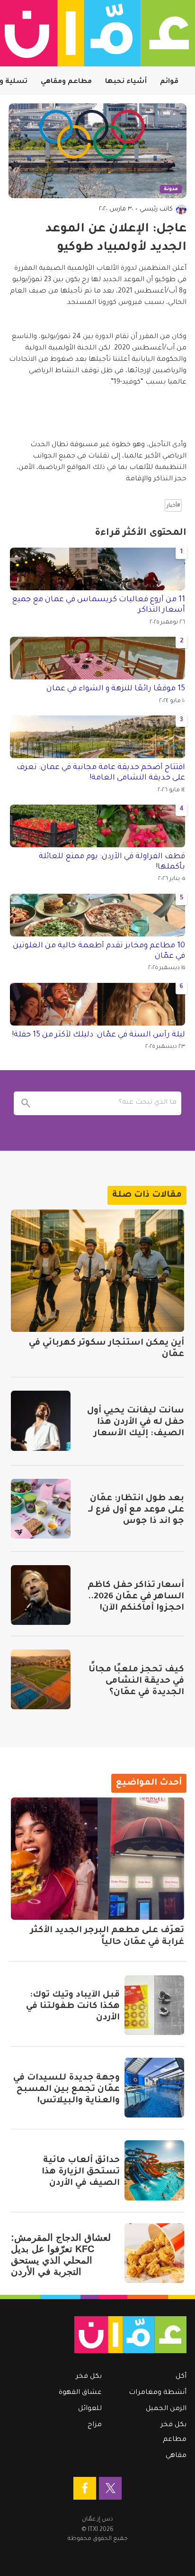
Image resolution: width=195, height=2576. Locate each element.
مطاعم (175, 2440)
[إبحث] (26, 1103)
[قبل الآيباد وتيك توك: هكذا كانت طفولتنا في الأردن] (154, 2005)
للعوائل (90, 2409)
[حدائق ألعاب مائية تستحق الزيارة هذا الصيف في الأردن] (154, 2170)
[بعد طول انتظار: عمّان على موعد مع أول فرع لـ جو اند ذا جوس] (41, 1509)
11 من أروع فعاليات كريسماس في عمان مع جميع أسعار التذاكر (98, 605)
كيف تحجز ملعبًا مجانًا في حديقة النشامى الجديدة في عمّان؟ (136, 1681)
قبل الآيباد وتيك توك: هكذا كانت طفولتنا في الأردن (73, 2007)
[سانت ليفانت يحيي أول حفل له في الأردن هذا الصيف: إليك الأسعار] (41, 1421)
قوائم (169, 82)
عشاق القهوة (80, 2393)
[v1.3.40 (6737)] (102, 2335)
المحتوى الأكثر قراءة (141, 533)
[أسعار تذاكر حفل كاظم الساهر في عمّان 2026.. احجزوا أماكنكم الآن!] (41, 1595)
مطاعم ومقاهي (66, 82)
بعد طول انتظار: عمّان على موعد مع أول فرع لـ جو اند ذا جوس (136, 1510)
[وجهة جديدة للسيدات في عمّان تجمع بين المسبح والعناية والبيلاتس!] (154, 2088)
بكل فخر (173, 2425)
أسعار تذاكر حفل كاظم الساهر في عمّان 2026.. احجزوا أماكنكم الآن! (136, 1597)
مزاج (95, 2425)
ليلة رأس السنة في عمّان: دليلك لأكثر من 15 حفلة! (98, 1035)
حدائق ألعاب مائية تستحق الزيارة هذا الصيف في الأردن (81, 2172)
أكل (181, 2377)
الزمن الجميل (166, 2409)
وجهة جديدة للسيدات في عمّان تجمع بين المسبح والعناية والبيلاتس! (66, 2090)
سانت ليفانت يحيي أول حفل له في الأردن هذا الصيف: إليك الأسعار (136, 1422)
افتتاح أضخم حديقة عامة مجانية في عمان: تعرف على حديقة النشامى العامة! (101, 773)
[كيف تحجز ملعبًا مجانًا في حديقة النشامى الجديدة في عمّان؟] (41, 1679)
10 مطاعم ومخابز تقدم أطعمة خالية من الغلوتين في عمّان (99, 951)
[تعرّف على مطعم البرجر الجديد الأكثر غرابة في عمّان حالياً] (97, 1859)
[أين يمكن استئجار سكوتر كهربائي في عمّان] (97, 1271)
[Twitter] (110, 2488)
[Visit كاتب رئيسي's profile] (181, 210)
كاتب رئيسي (156, 209)
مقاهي (176, 2456)
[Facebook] (85, 2488)
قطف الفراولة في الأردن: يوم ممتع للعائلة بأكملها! (112, 862)
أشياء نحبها (126, 82)
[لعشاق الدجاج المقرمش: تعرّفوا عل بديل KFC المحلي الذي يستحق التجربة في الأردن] (154, 2253)
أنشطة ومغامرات (158, 2393)
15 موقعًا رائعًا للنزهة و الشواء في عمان (116, 689)
